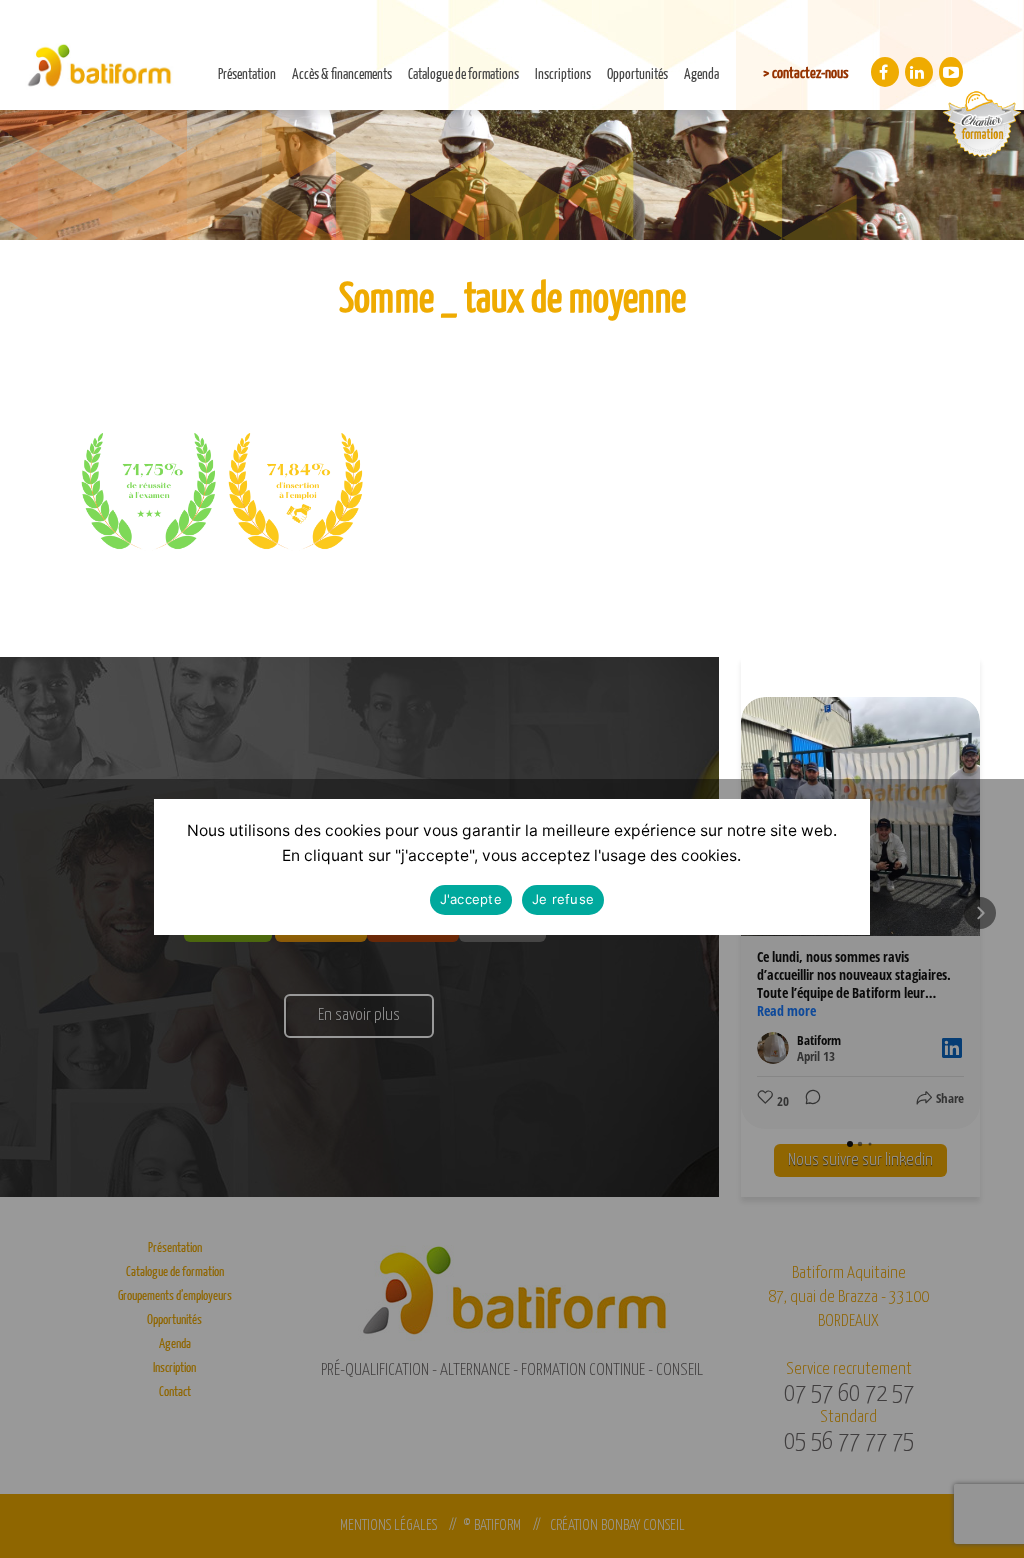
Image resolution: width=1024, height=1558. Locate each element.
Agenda (701, 75)
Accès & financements (342, 75)
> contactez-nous (806, 73)
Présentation (247, 75)
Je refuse (563, 899)
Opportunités (637, 75)
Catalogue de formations (463, 75)
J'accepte (471, 899)
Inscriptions (563, 75)
